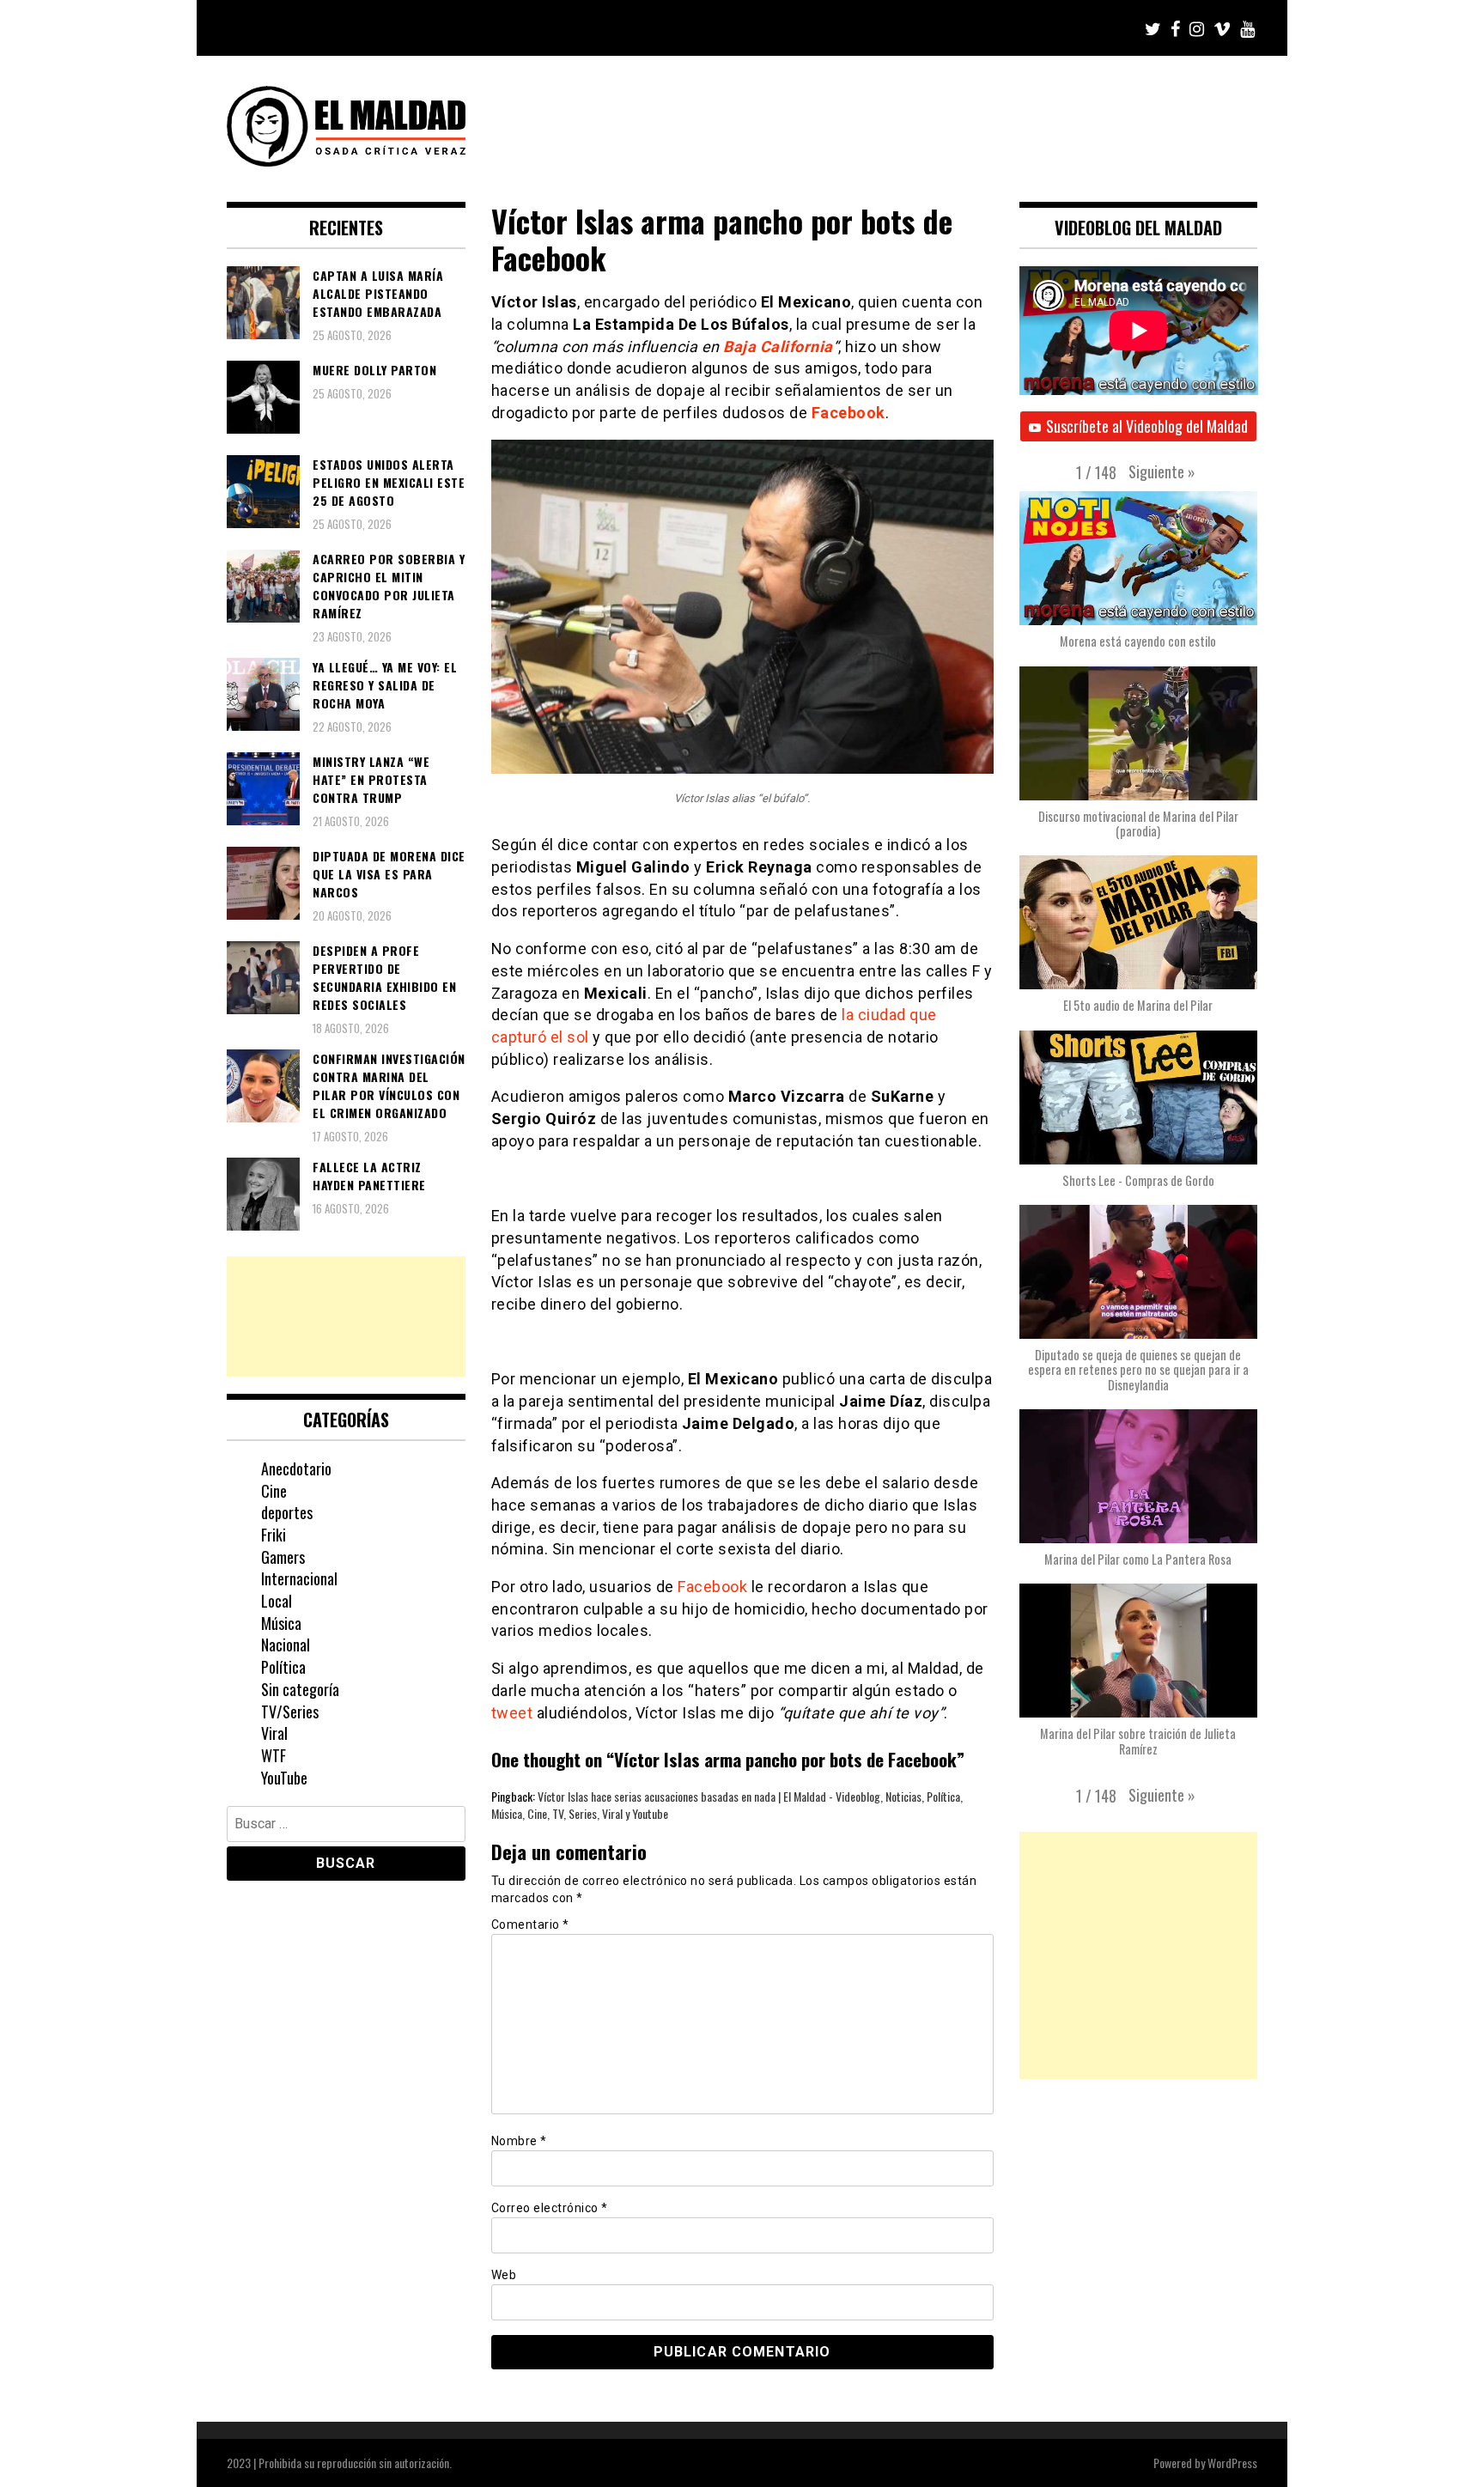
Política (283, 1667)
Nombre (519, 2141)
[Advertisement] (346, 1316)
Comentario (530, 1925)
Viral (274, 1733)
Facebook (712, 1587)
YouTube (284, 1778)
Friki (274, 1535)
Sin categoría (300, 1689)
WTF (274, 1755)
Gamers (283, 1557)
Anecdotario (296, 1468)
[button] (1162, 471)
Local (277, 1601)
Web (504, 2275)
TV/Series (290, 1712)
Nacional (286, 1645)
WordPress (1232, 2463)
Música (281, 1623)
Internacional (299, 1578)
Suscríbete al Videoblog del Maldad (1147, 426)
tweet (512, 1713)
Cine (274, 1491)
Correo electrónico (550, 2208)
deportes (287, 1512)
